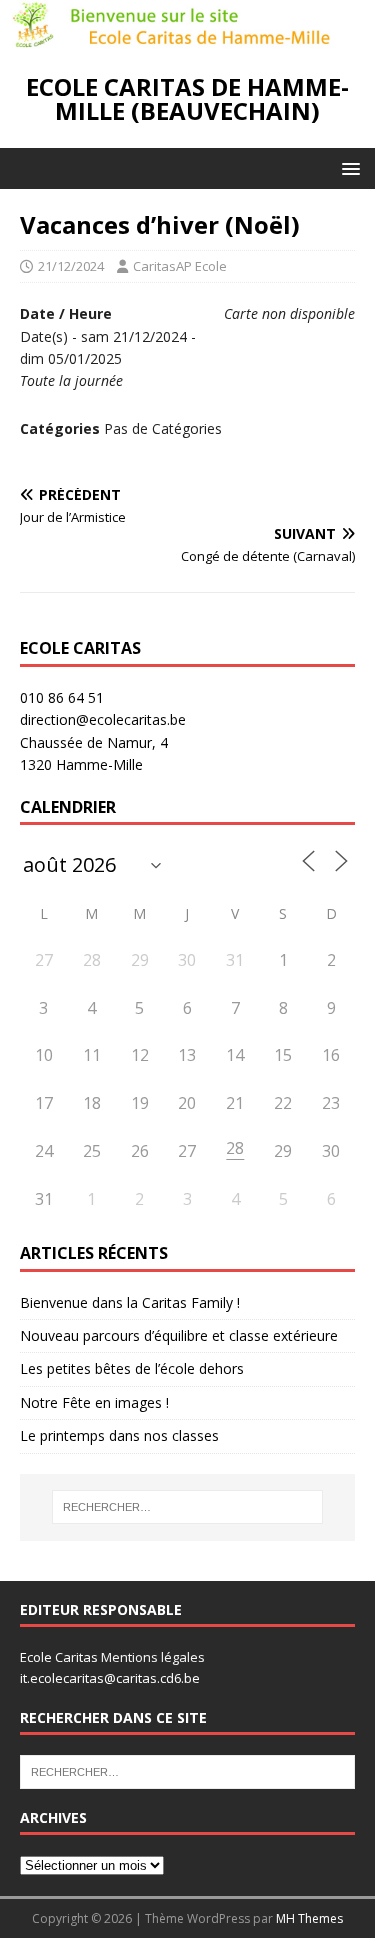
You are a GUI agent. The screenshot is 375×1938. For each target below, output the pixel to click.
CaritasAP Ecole (180, 266)
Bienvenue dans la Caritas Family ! (130, 1302)
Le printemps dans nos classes (119, 1435)
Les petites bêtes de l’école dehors (132, 1368)
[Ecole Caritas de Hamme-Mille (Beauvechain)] (187, 38)
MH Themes (309, 1918)
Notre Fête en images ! (94, 1402)
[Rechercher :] (188, 1507)
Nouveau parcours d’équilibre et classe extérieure (179, 1335)
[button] (347, 167)
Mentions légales (153, 1657)
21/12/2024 (71, 266)
